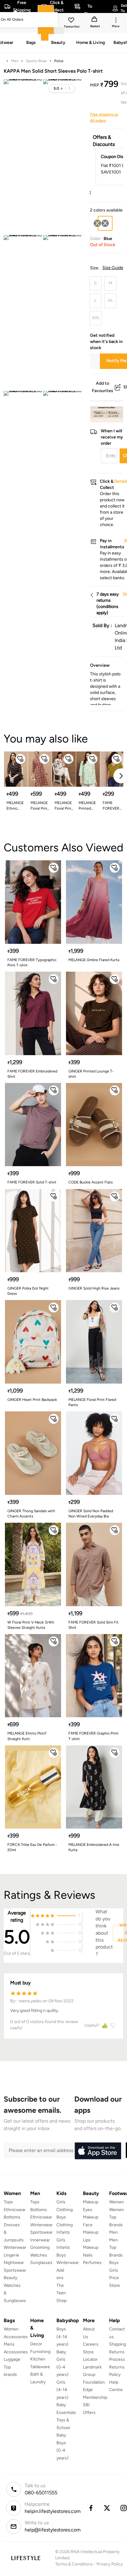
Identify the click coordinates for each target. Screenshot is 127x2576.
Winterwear (15, 2247)
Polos (59, 61)
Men (15, 61)
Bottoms (12, 2217)
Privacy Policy (110, 2564)
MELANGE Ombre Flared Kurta (94, 960)
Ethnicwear (15, 2210)
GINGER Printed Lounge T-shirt (91, 1074)
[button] (62, 88)
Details (107, 413)
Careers (91, 2344)
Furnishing (40, 2352)
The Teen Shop (61, 2293)
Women (117, 2202)
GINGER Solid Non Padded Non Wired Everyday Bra (91, 1514)
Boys (114, 2263)
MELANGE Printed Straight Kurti (87, 806)
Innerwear (40, 2240)
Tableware (40, 2367)
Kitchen (38, 2359)
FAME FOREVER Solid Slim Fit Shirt (94, 1625)
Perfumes (92, 2263)
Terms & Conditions (74, 2564)
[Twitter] (107, 2508)
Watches (39, 2255)
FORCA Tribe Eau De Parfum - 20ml (32, 1847)
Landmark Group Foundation (94, 2375)
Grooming (40, 2247)
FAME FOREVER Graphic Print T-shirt (94, 1736)
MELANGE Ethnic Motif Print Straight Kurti (15, 806)
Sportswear (15, 2270)
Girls (114, 2270)
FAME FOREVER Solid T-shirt (111, 806)
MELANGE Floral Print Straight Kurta (40, 806)
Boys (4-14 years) (62, 2337)
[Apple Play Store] (98, 2151)
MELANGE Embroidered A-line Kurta (94, 1847)
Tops (8, 2202)
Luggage (12, 2359)
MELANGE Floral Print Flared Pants (92, 1402)
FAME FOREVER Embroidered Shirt (32, 1074)
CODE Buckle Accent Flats (91, 1182)
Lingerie (11, 2255)
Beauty (10, 2278)
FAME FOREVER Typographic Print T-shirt (32, 963)
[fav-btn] (20, 759)
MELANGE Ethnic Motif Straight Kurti (27, 1736)
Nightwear (14, 2263)
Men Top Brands (116, 2248)
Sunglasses (41, 2263)
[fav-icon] (72, 21)
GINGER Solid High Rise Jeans (94, 1288)
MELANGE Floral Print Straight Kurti (64, 806)
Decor (36, 2344)
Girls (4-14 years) (62, 2390)
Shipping (118, 2344)
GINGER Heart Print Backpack (32, 1400)
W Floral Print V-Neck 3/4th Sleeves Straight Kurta (31, 1625)
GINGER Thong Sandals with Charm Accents (31, 1514)
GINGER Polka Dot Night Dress (28, 1291)
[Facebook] (91, 2508)
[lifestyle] (26, 2558)
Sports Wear (36, 61)
